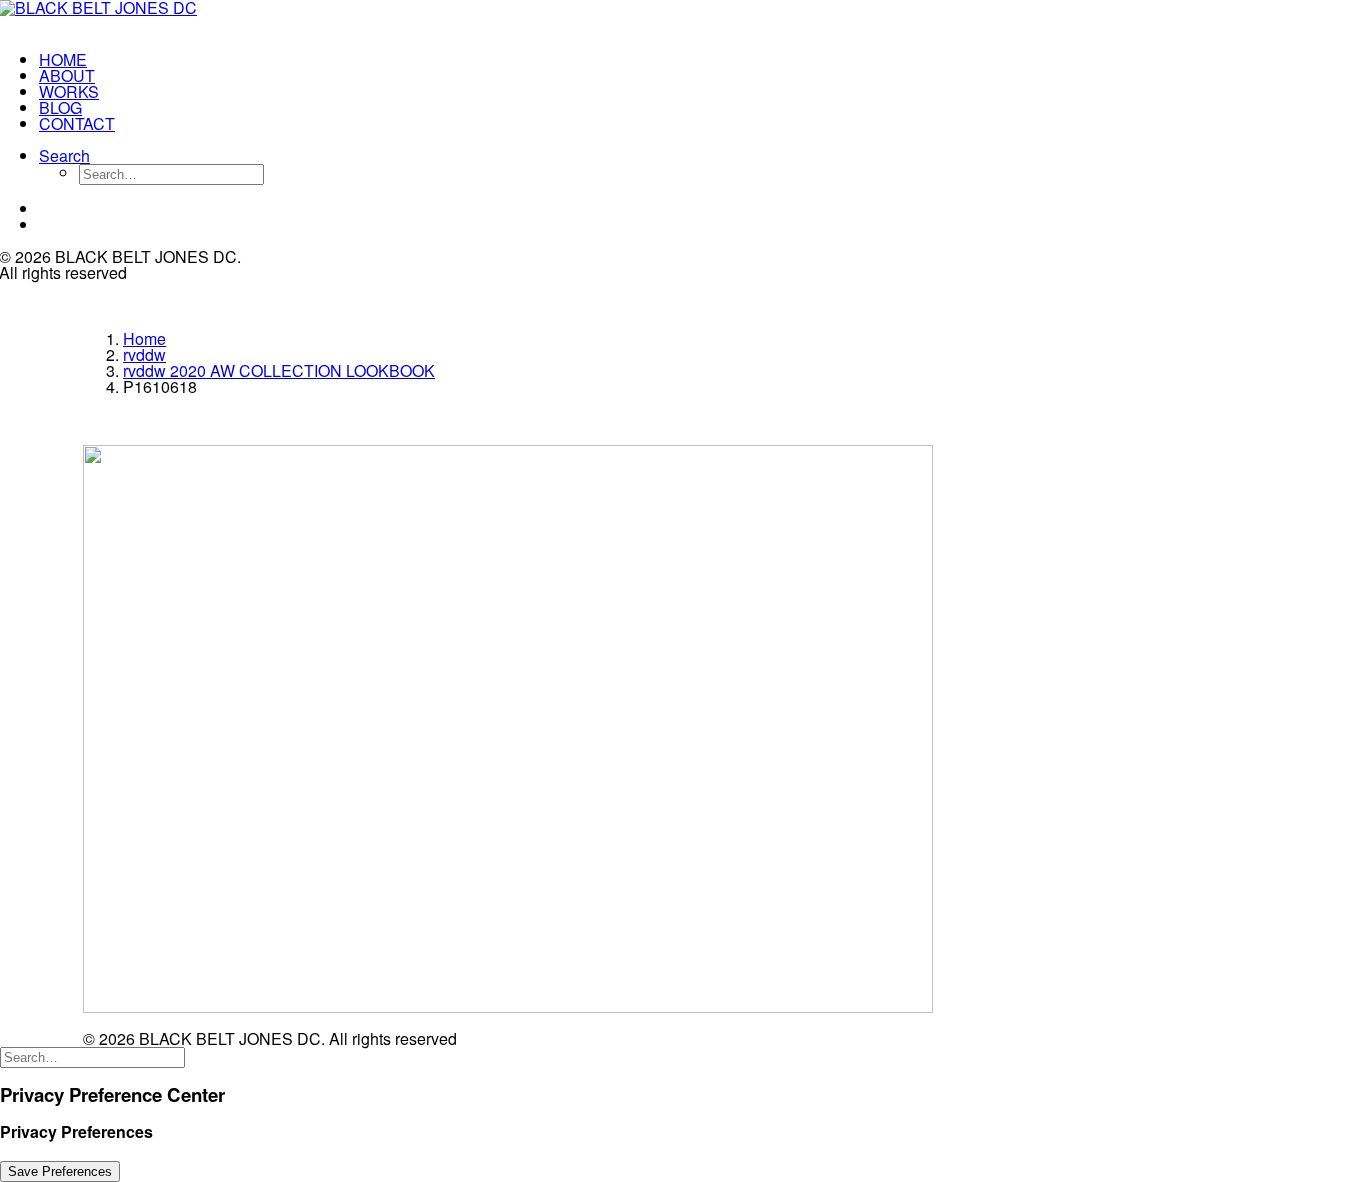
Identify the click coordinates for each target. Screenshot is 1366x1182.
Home (144, 338)
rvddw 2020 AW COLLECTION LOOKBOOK (279, 370)
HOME (63, 59)
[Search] (92, 1055)
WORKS (69, 91)
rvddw (144, 354)
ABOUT (67, 75)
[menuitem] (145, 60)
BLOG (60, 107)
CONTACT (77, 123)
